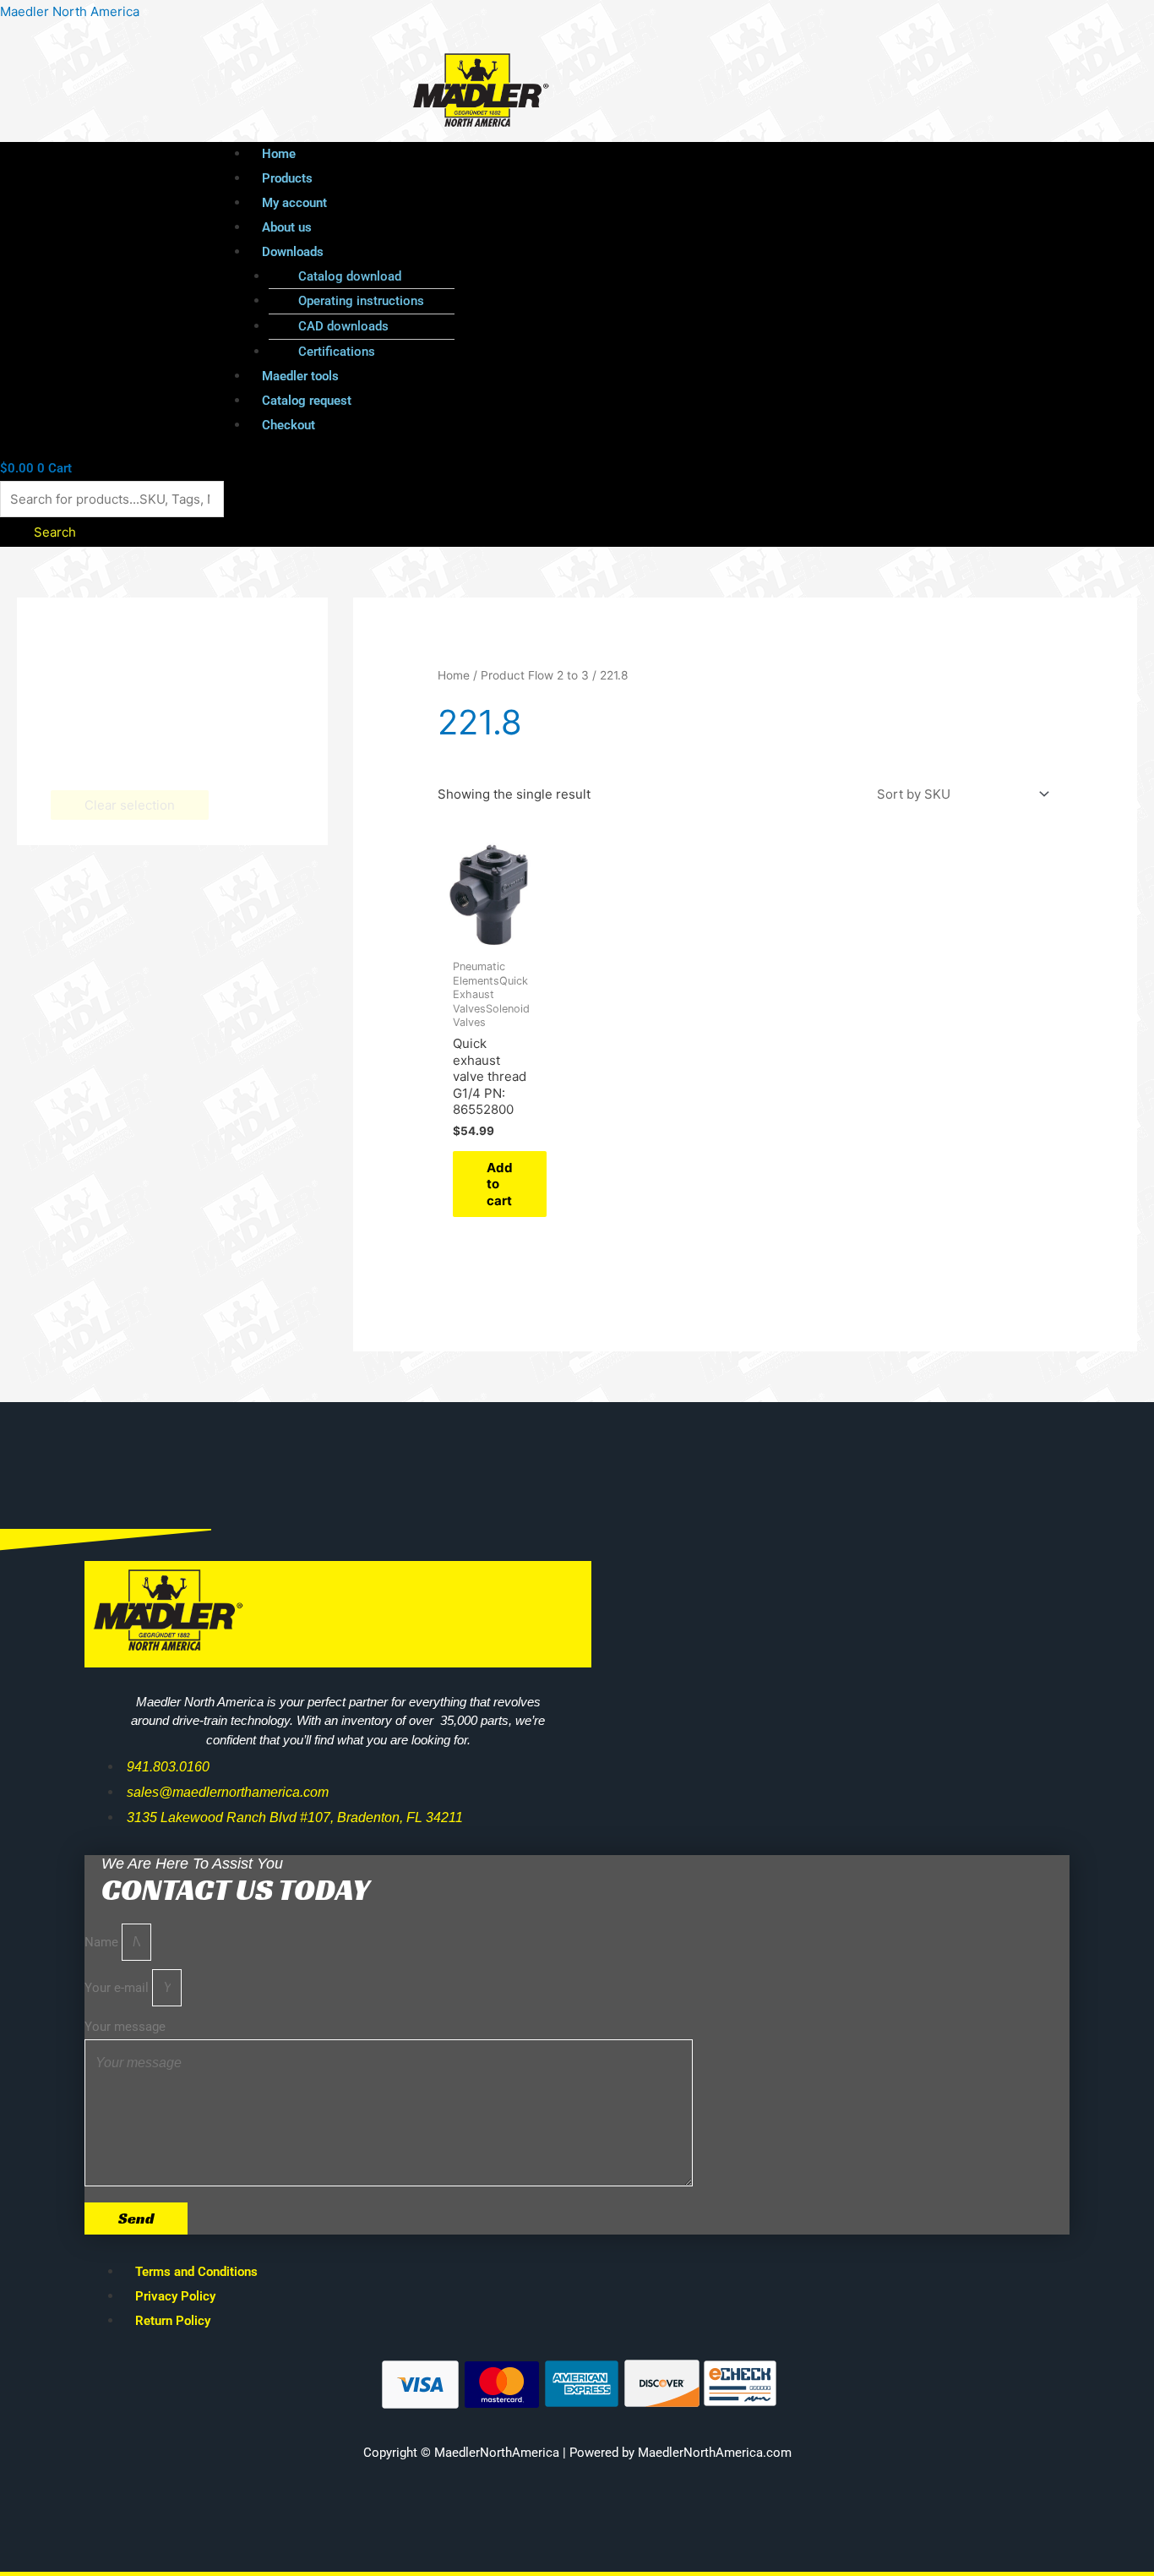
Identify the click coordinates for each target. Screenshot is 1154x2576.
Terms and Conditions (196, 2272)
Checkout (288, 425)
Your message (125, 2027)
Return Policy (173, 2321)
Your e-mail (118, 1988)
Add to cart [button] (500, 1184)
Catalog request (307, 401)
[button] (615, 252)
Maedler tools (300, 376)
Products (287, 178)
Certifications (337, 352)
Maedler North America (70, 11)
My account (294, 203)
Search (55, 532)
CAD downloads (343, 326)
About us (287, 227)
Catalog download (350, 276)
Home (279, 154)
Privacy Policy (175, 2296)
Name (103, 1942)
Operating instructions (361, 301)
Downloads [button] (293, 252)
